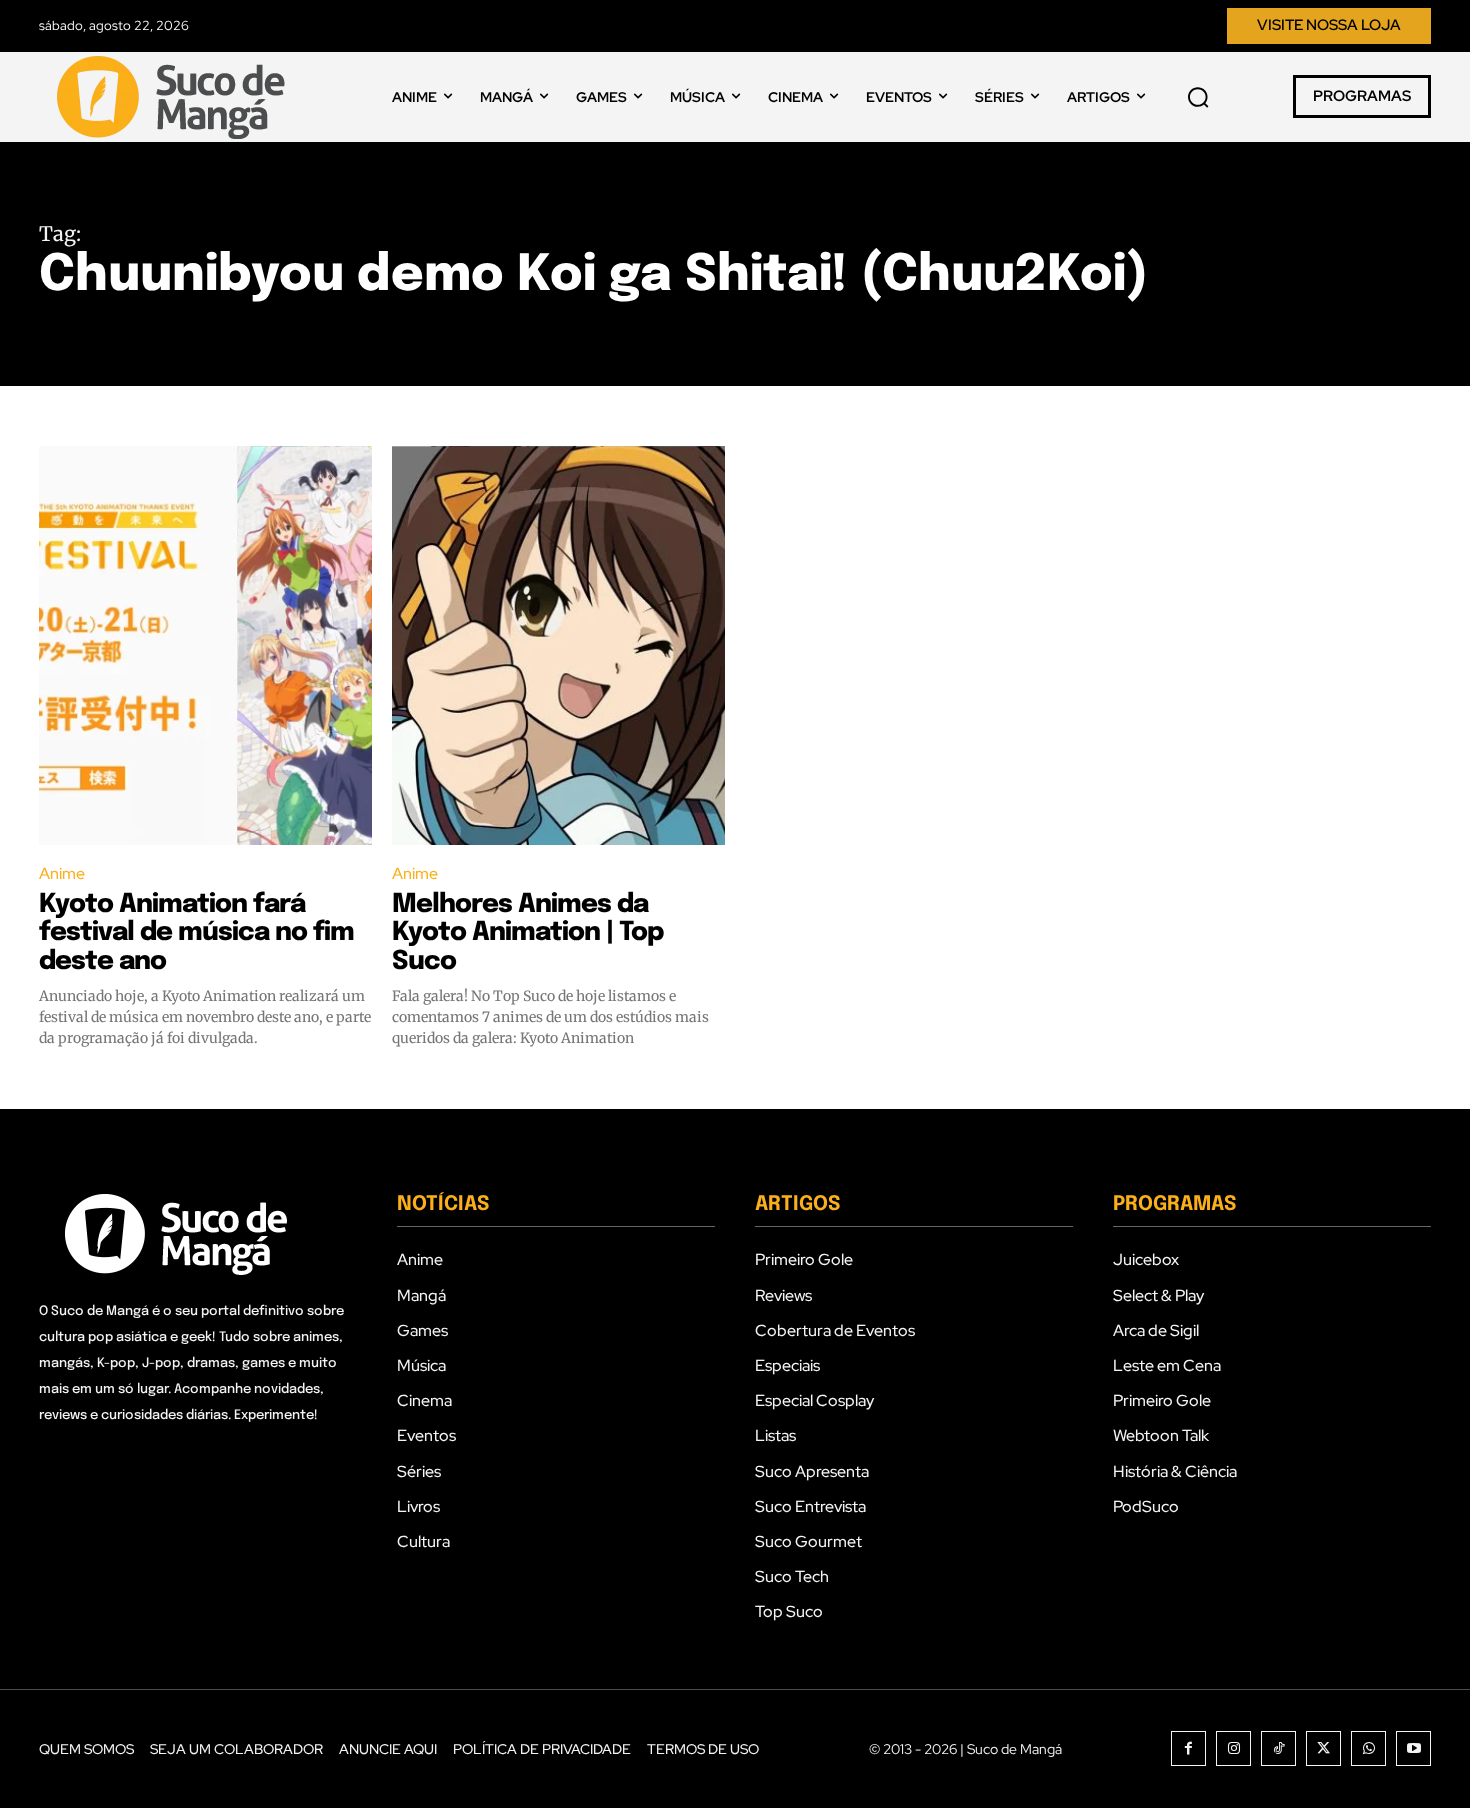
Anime (62, 873)
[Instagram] (1233, 1748)
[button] (1198, 97)
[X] (1323, 1748)
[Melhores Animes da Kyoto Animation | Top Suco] (558, 646)
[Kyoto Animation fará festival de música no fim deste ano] (205, 646)
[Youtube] (1413, 1748)
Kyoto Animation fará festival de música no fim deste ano (196, 933)
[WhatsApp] (1368, 1748)
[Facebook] (1188, 1748)
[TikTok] (1278, 1748)
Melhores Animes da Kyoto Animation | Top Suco (527, 933)
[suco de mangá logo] (175, 97)
